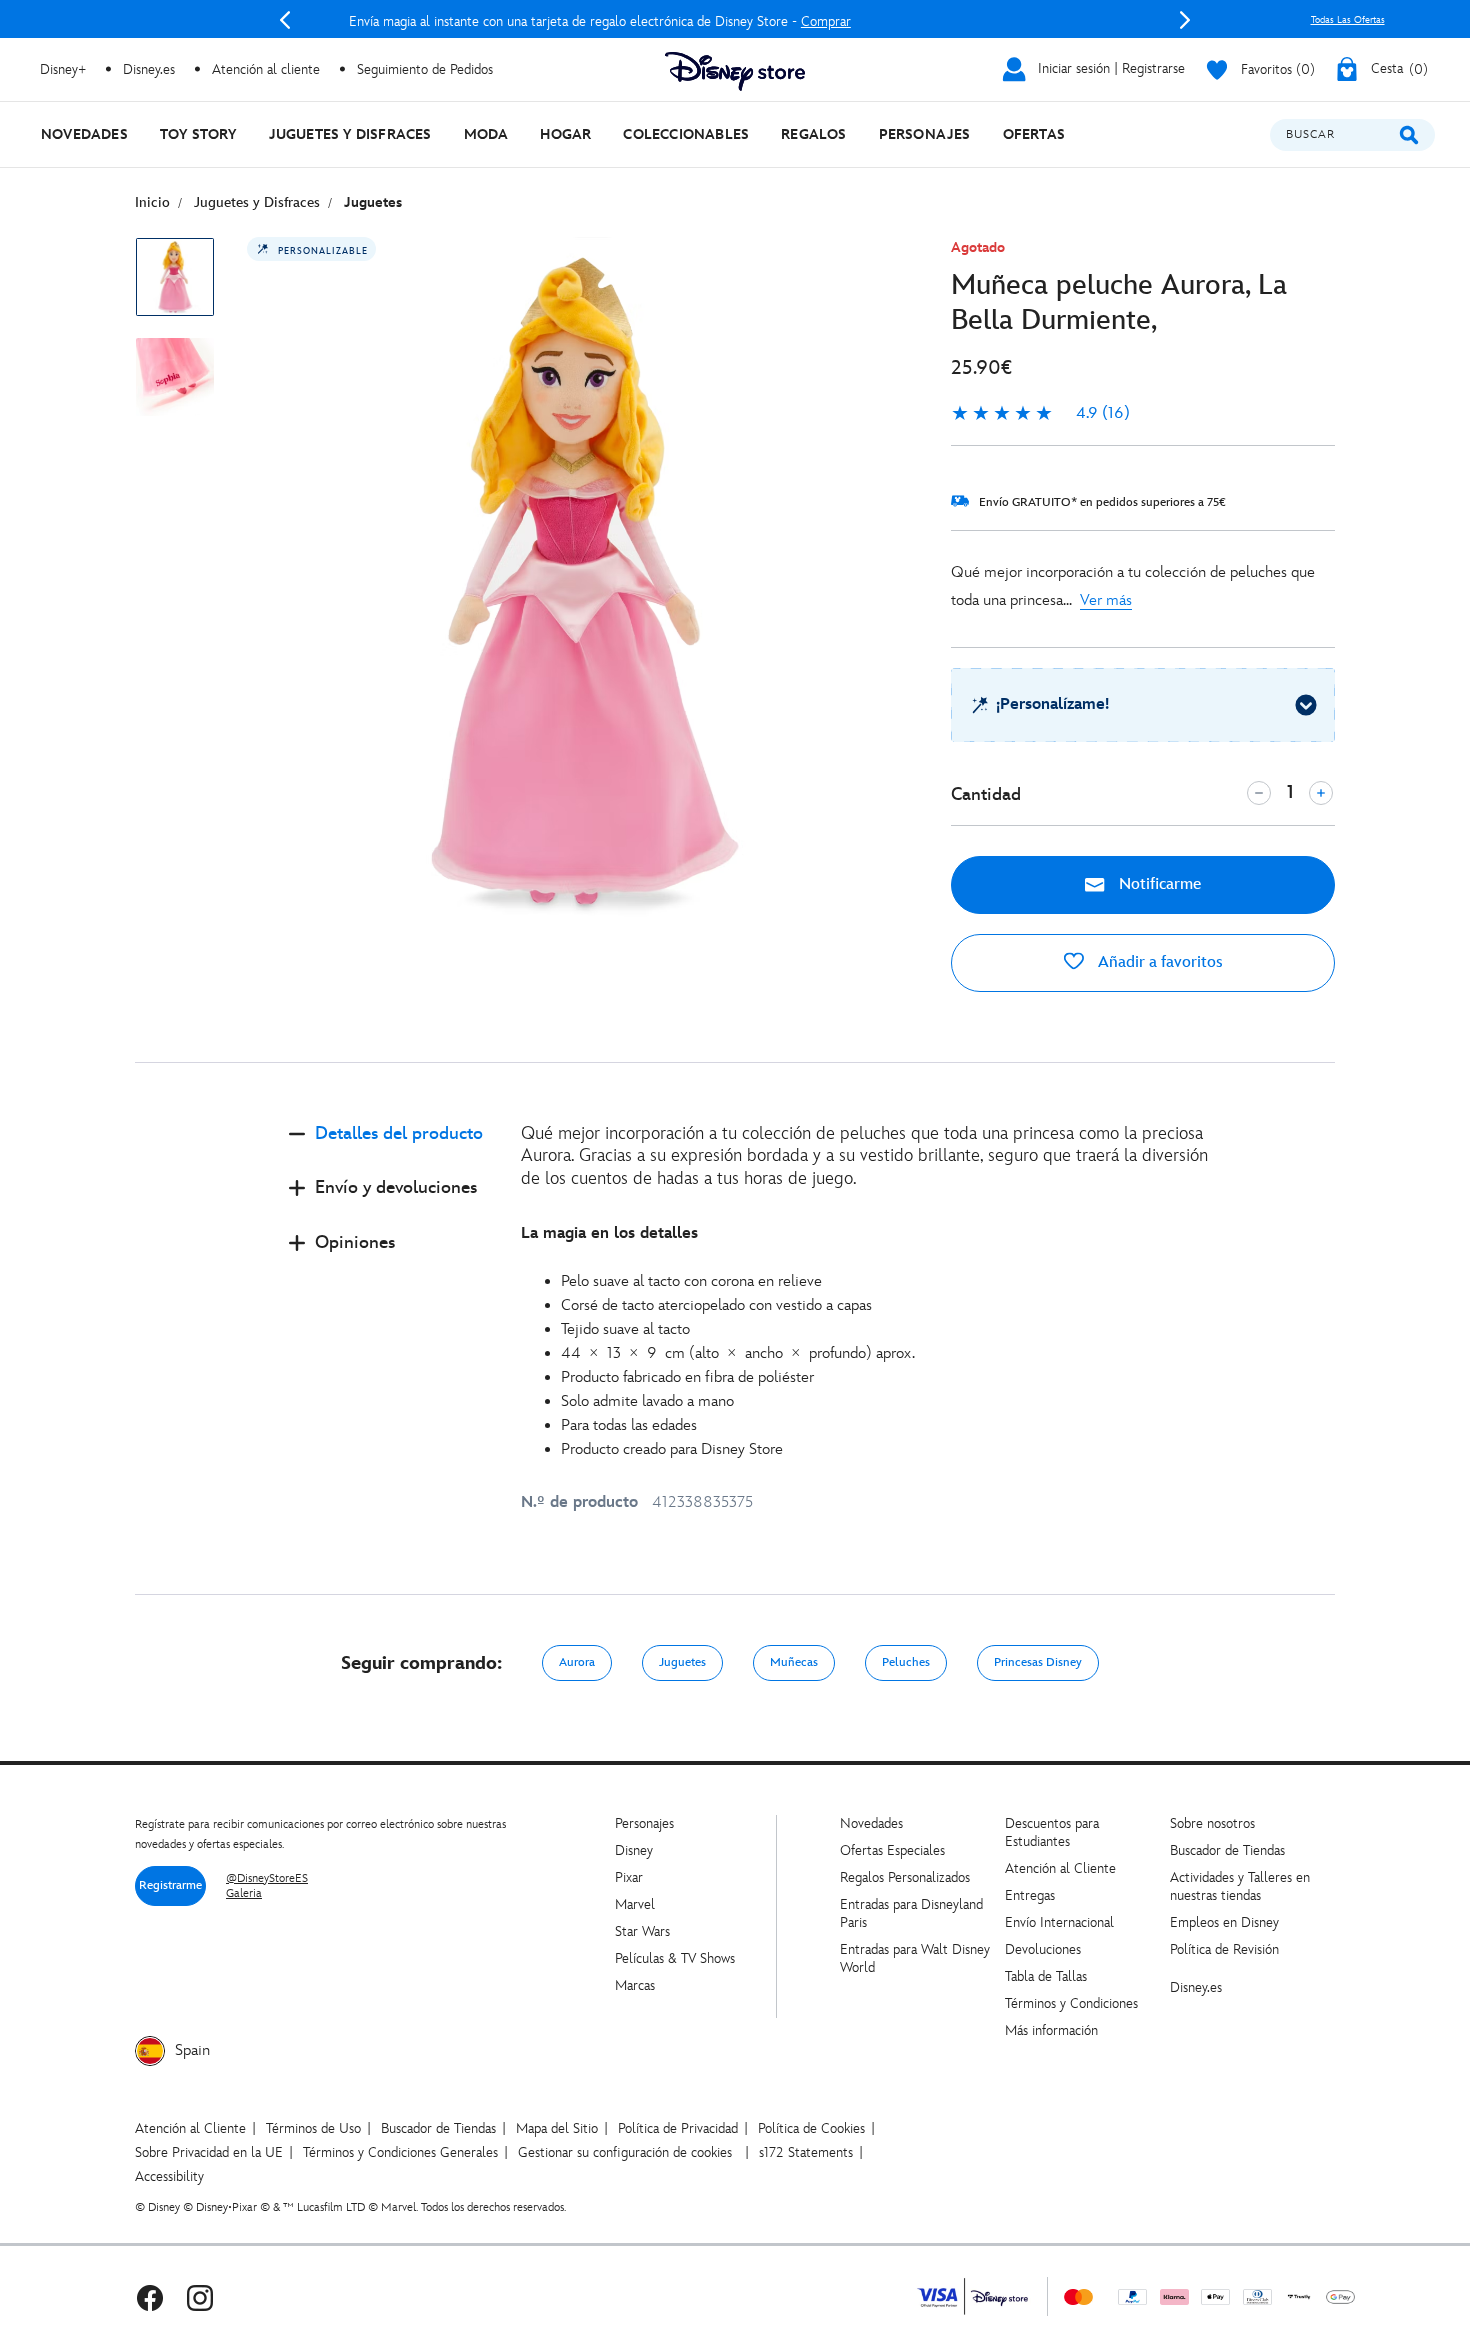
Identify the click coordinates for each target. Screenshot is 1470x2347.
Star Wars (642, 1931)
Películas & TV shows (675, 1958)
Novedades (871, 1823)
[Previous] (285, 20)
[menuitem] (84, 134)
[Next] (1185, 20)
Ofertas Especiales (892, 1850)
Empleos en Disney (1224, 1922)
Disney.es (149, 69)
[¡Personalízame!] (1306, 705)
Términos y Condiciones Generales (400, 2152)
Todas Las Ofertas (1348, 20)
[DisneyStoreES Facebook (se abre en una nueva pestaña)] (150, 2296)
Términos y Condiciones (1071, 2003)
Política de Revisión (1224, 1949)
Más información (1051, 2030)
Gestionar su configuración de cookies (625, 2152)
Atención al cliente (266, 69)
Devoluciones (1043, 1949)
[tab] (389, 1150)
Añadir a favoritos (1158, 962)
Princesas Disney (1038, 1662)
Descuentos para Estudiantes (1052, 1832)
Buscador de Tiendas (1227, 1850)
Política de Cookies (811, 2128)
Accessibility (169, 2176)
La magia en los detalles (609, 1233)
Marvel (635, 1904)
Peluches (906, 1662)
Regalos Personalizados (905, 1877)
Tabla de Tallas (1046, 1976)
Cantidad (986, 794)
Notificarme (1158, 884)
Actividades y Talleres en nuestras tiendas (1240, 1886)
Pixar (629, 1877)
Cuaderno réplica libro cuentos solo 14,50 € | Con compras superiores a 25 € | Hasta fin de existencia (737, 21)
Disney (634, 1850)
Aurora (577, 1662)
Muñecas (794, 1662)
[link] (1040, 414)
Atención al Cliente (1060, 1868)
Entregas (1030, 1895)
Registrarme (170, 1885)
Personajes (644, 1823)
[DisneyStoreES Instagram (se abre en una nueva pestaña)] (200, 2296)
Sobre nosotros (1212, 1823)
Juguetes (682, 1662)
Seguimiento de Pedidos (425, 69)
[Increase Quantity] (1321, 793)
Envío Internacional (1059, 1922)
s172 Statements (806, 2152)
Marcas (635, 1985)
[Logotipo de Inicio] (735, 71)
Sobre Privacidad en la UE (209, 2152)
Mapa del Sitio (557, 2128)
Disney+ (63, 69)
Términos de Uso (313, 2128)
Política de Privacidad (678, 2128)
